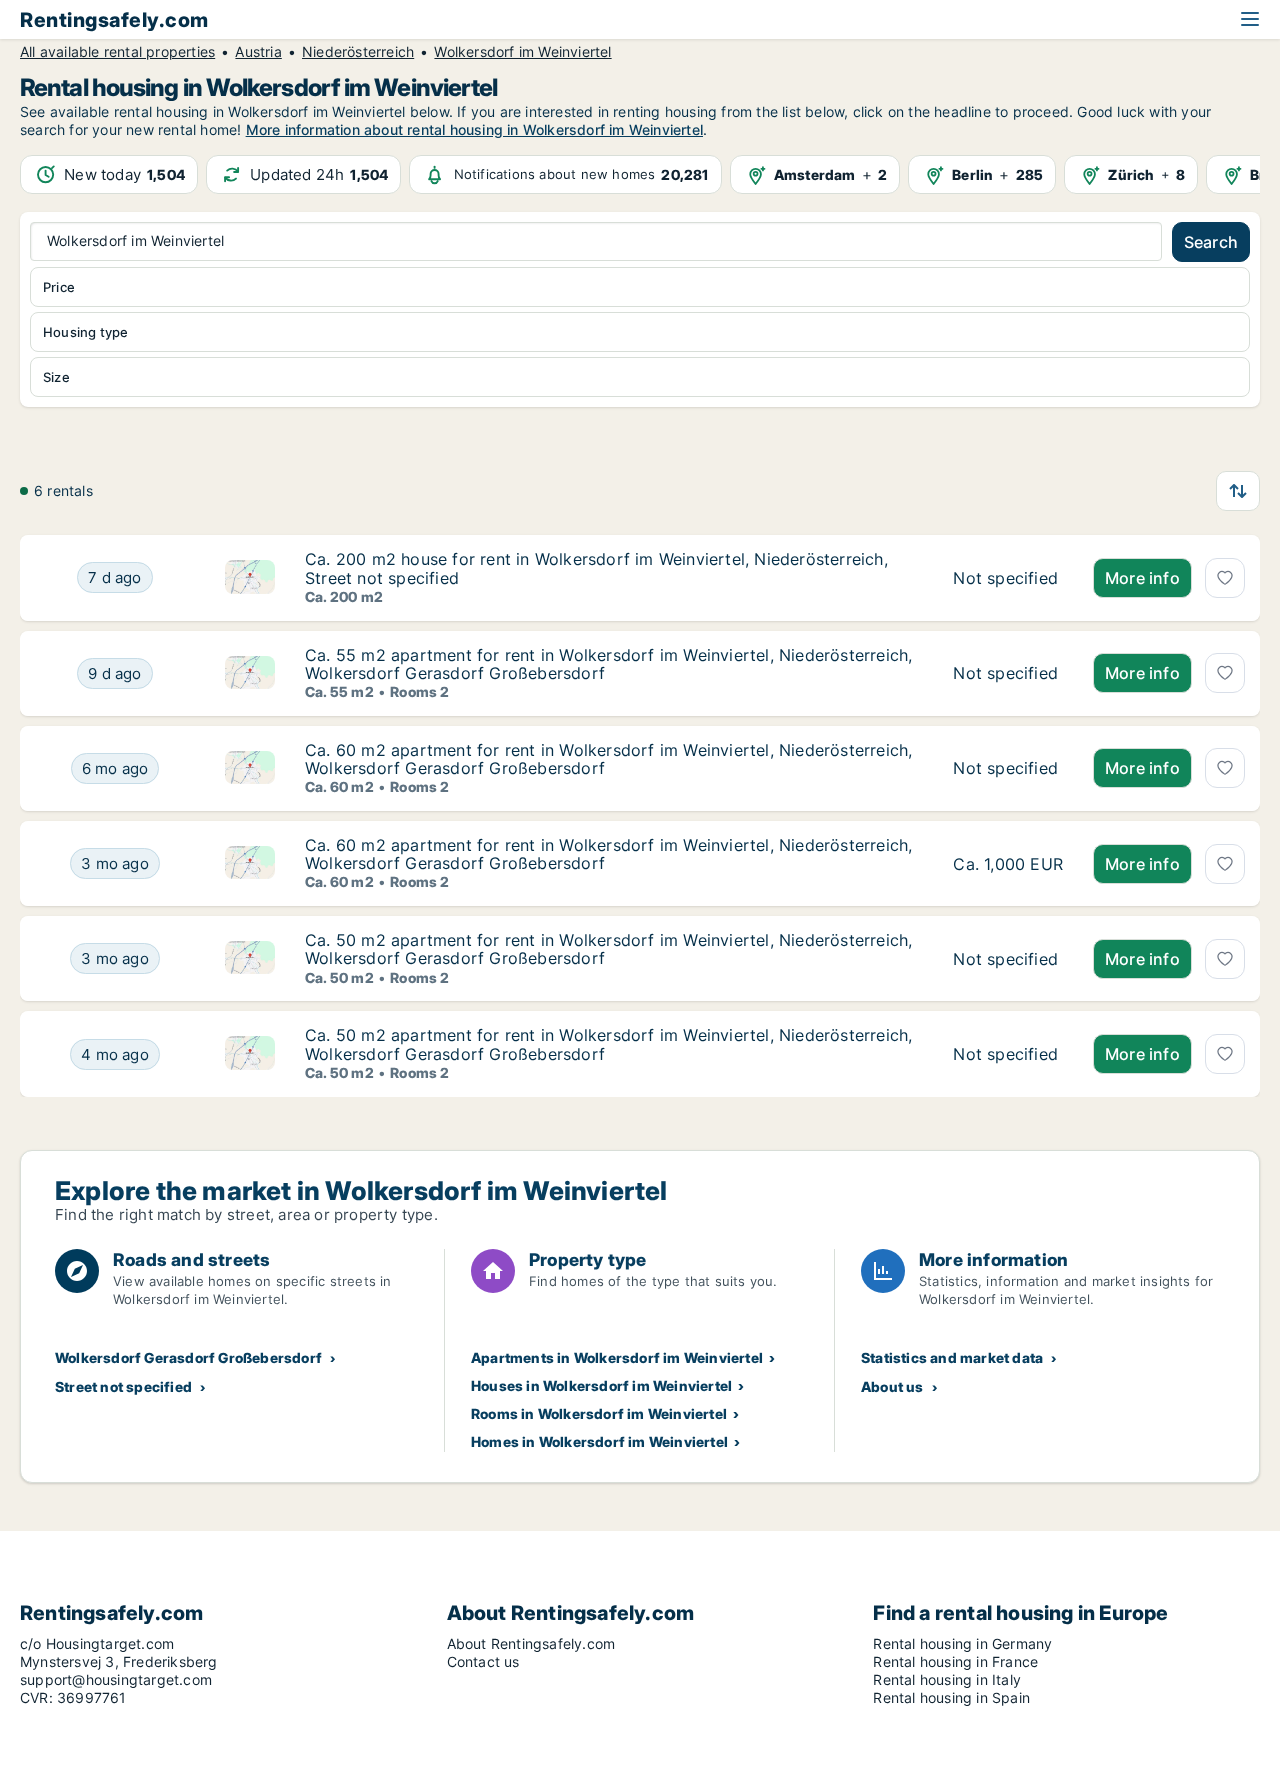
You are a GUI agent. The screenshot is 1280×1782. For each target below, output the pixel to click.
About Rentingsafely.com (531, 1643)
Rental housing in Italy (947, 1679)
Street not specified (123, 1386)
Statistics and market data (952, 1357)
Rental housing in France (955, 1661)
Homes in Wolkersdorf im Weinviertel (599, 1441)
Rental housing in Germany (962, 1643)
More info (1142, 578)
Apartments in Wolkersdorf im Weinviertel (617, 1357)
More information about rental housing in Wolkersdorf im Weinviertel (474, 129)
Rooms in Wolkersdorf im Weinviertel (599, 1413)
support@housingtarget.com (116, 1679)
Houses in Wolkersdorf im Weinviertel (601, 1385)
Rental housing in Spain (951, 1697)
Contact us (483, 1661)
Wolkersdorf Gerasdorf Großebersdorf (188, 1357)
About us (892, 1386)
